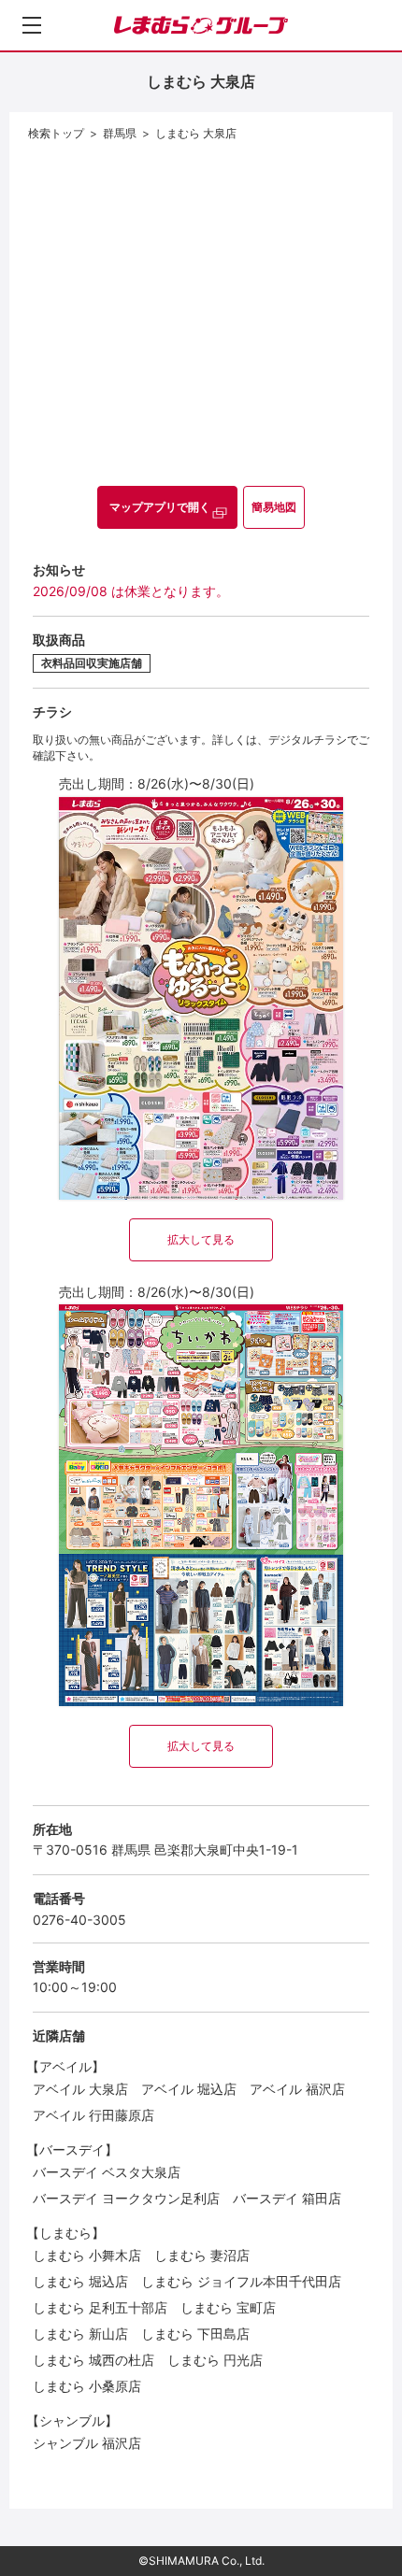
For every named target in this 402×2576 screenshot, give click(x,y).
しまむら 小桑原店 (87, 2386)
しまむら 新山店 (80, 2334)
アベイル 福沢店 (297, 2089)
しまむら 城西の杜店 (93, 2360)
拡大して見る (201, 1239)
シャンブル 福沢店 (87, 2443)
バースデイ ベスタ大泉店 (107, 2172)
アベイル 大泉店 (80, 2089)
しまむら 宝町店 (228, 2307)
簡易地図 (274, 507)
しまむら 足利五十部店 (100, 2307)
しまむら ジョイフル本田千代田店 (241, 2281)
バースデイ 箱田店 (287, 2198)
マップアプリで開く (160, 507)
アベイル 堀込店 (189, 2089)
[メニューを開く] (32, 25)
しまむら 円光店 (215, 2360)
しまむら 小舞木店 (87, 2255)
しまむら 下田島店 (195, 2334)
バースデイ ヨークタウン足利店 (126, 2198)
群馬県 (120, 133)
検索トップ (56, 133)
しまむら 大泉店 (196, 133)
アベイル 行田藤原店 (93, 2115)
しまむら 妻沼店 (202, 2255)
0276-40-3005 (79, 1920)
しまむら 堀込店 (80, 2281)
